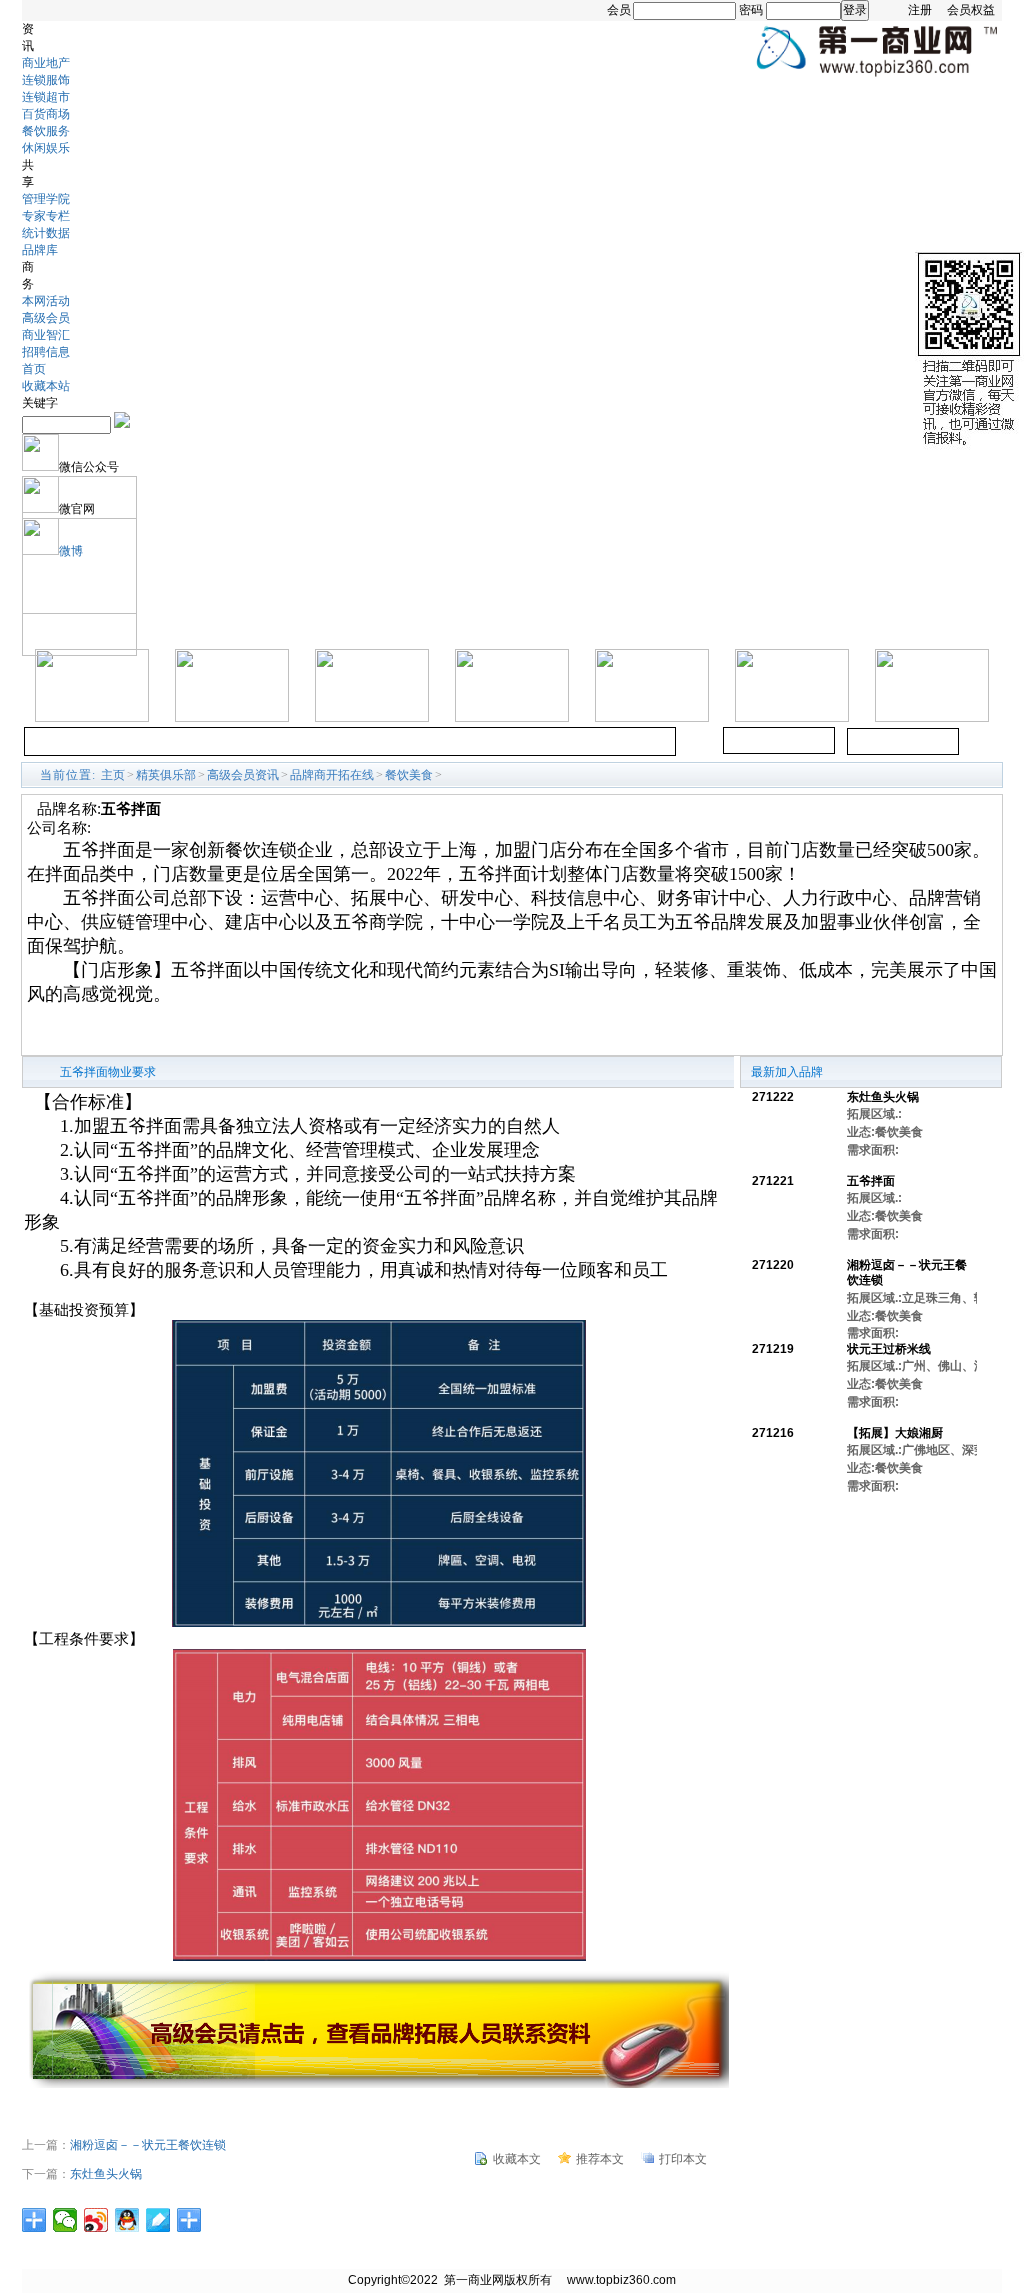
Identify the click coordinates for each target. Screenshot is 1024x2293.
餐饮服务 (46, 131)
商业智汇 (46, 335)
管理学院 (46, 199)
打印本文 (683, 2159)
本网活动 (46, 301)
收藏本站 (46, 386)
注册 (920, 10)
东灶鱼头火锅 (106, 2174)
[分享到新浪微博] (96, 2220)
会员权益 (971, 10)
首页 (34, 369)
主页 (113, 775)
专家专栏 (46, 216)
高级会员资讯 (243, 775)
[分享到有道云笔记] (158, 2220)
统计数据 (46, 233)
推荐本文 (600, 2159)
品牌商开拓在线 (332, 775)
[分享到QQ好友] (127, 2220)
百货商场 (46, 114)
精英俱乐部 (166, 775)
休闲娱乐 (46, 148)
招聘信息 (46, 352)
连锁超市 (46, 97)
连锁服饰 (46, 80)
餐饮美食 (409, 775)
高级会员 (46, 318)
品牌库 (40, 250)
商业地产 (46, 63)
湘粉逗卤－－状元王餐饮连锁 (148, 2145)
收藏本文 (517, 2159)
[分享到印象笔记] (189, 2220)
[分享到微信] (65, 2220)
